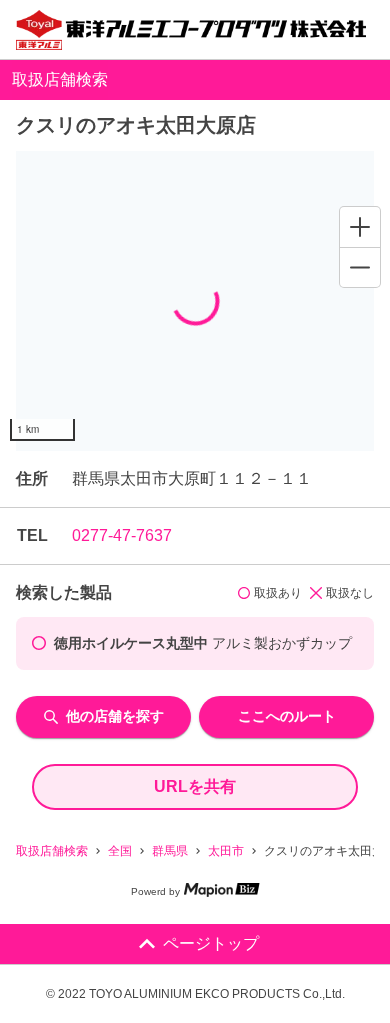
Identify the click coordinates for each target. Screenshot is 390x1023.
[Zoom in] (360, 227)
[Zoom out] (360, 267)
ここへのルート (287, 716)
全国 (120, 851)
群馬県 (170, 851)
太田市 (226, 851)
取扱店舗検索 (52, 851)
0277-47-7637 (122, 535)
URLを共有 (195, 786)
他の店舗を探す (115, 716)
